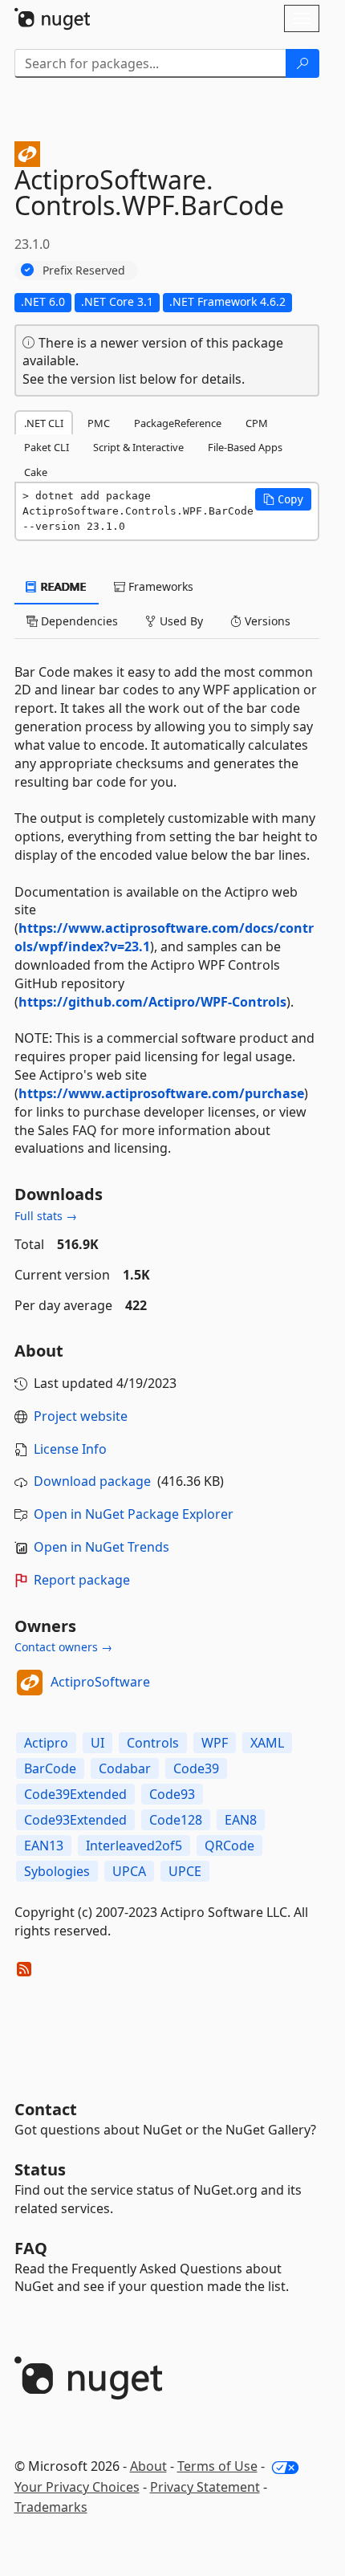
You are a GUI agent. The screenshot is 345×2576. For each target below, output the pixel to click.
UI (97, 1743)
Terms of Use (217, 2466)
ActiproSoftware (100, 1682)
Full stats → (46, 1216)
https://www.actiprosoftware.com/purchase (161, 1093)
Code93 (172, 1794)
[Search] (302, 63)
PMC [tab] (99, 423)
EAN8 (241, 1820)
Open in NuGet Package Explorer (134, 1514)
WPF (215, 1743)
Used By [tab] (180, 621)
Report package (82, 1580)
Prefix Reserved (84, 270)
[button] (283, 499)
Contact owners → (63, 1647)
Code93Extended (75, 1820)
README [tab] (62, 586)
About (148, 2466)
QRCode (229, 1846)
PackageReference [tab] (178, 423)
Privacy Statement (205, 2487)
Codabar (125, 1768)
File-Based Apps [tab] (245, 447)
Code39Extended (75, 1794)
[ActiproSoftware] (30, 1683)
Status (40, 2169)
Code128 (176, 1820)
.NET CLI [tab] (44, 423)
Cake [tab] (36, 472)
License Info (70, 1449)
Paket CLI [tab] (47, 447)
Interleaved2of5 (134, 1846)
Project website (81, 1416)
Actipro (46, 1743)
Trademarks (51, 2507)
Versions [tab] (266, 621)
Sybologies (57, 1871)
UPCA (129, 1871)
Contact (46, 2109)
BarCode (50, 1768)
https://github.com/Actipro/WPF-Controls (152, 1002)
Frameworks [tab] (159, 586)
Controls (153, 1743)
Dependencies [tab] (78, 621)
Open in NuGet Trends (101, 1547)
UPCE (185, 1871)
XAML (267, 1743)
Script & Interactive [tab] (138, 447)
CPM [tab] (257, 423)
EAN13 (44, 1846)
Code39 (196, 1768)
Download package (92, 1481)
